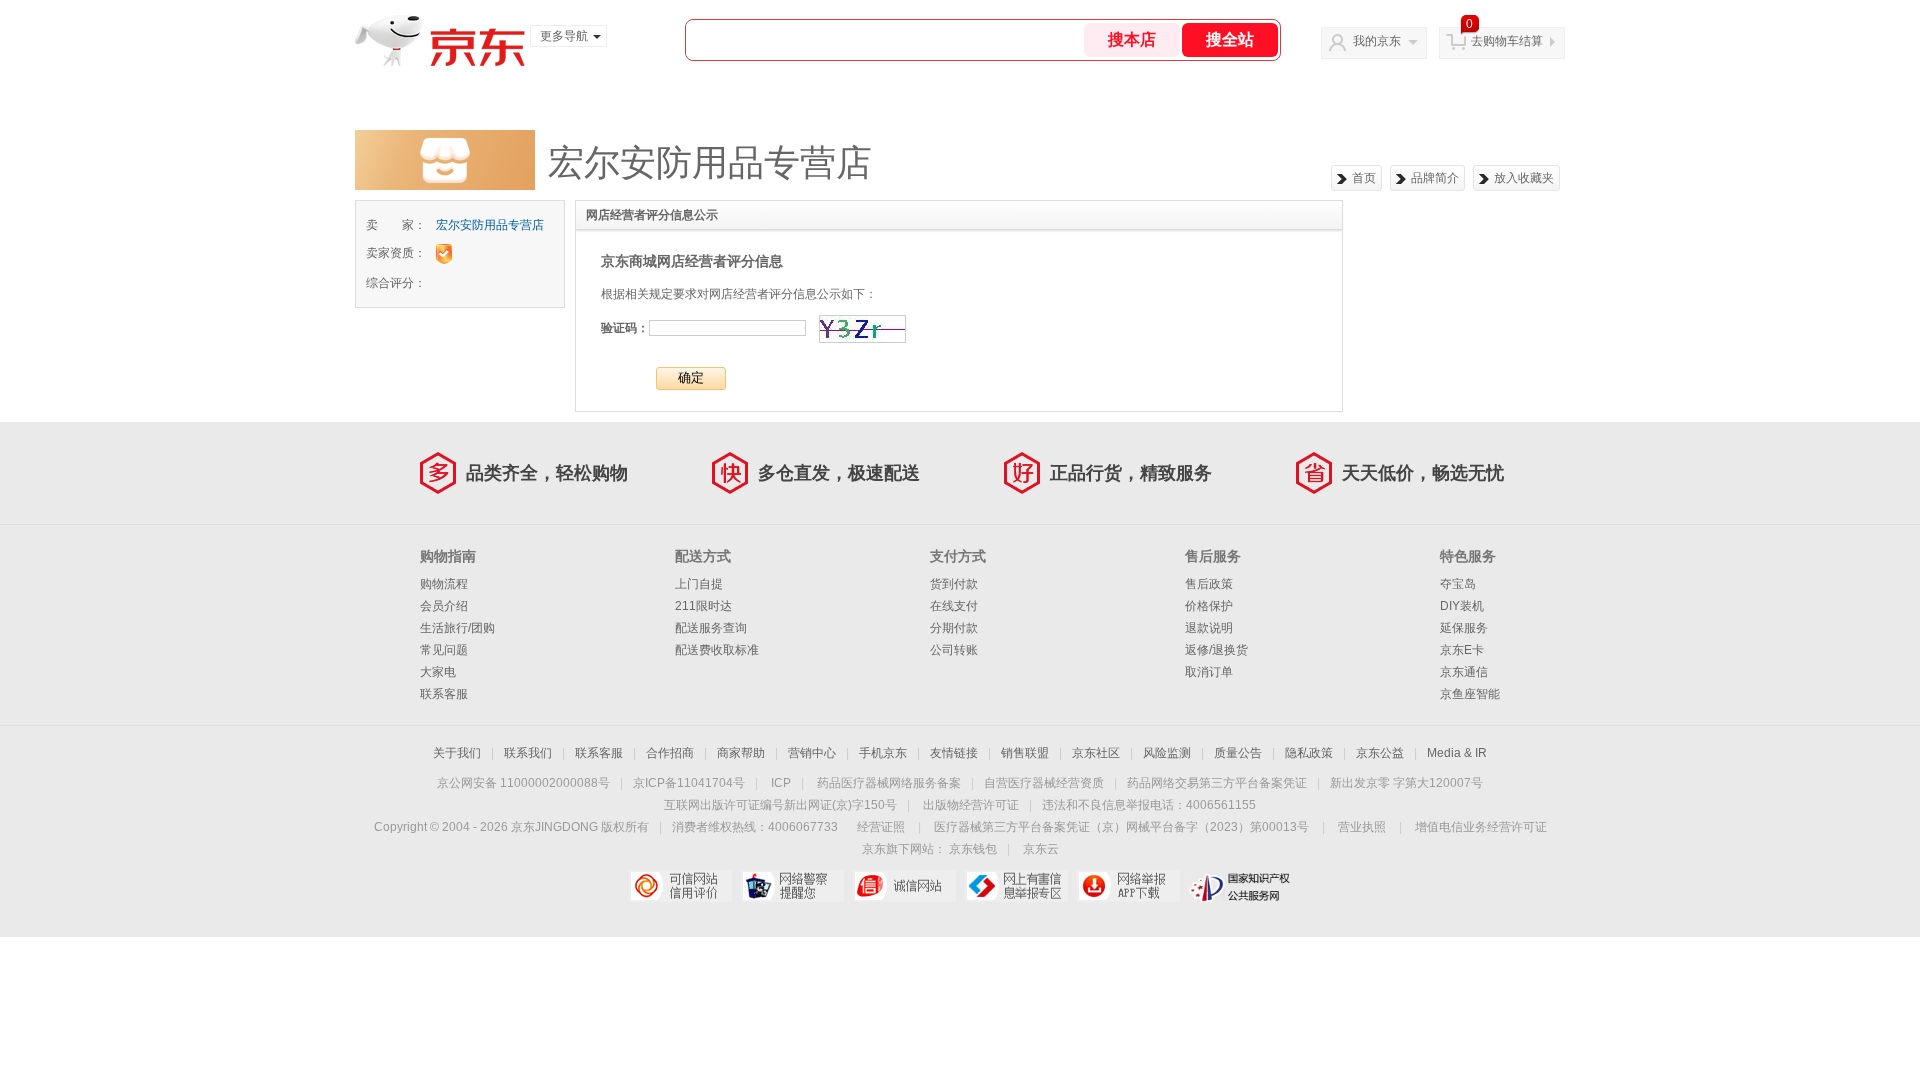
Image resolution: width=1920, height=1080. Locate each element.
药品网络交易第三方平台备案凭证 (1217, 783)
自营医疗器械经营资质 (1044, 783)
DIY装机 (1462, 606)
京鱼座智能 (1470, 694)
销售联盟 (1025, 753)
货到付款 (954, 584)
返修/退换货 (1216, 650)
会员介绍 (444, 606)
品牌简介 (1435, 178)
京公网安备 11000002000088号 (523, 783)
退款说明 (1209, 628)
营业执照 (1362, 827)
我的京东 (1377, 41)
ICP (781, 783)
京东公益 (1380, 753)
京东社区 (1096, 753)
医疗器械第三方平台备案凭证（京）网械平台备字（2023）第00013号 (1121, 827)
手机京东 (883, 753)
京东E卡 (1462, 650)
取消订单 (1209, 672)
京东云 (1041, 849)
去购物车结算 (1507, 41)
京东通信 (1464, 672)
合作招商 (670, 753)
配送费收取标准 (717, 650)
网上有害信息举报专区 (1016, 886)
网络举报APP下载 (1128, 886)
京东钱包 (973, 849)
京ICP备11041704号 (689, 783)
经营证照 (881, 827)
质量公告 (1238, 753)
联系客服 (444, 694)
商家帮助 (741, 753)
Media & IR (1457, 753)
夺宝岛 (1458, 584)
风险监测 (1167, 753)
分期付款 (954, 628)
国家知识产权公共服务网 (1240, 886)
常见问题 (444, 650)
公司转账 (954, 650)
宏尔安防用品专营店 (490, 225)
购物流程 (444, 584)
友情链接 (954, 753)
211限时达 (703, 606)
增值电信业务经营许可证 (1481, 827)
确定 (691, 377)
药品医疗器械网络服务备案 (889, 783)
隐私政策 (1309, 753)
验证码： (625, 328)
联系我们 (528, 753)
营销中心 (812, 753)
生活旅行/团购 (457, 628)
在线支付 (954, 606)
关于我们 (457, 753)
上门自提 (699, 584)
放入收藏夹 (1524, 178)
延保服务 (1464, 628)
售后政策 (1209, 584)
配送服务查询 (711, 628)
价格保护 (1209, 606)
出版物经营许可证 (971, 805)
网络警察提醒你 (792, 886)
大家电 (438, 672)
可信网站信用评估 (680, 886)
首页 (1364, 178)
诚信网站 (904, 886)
